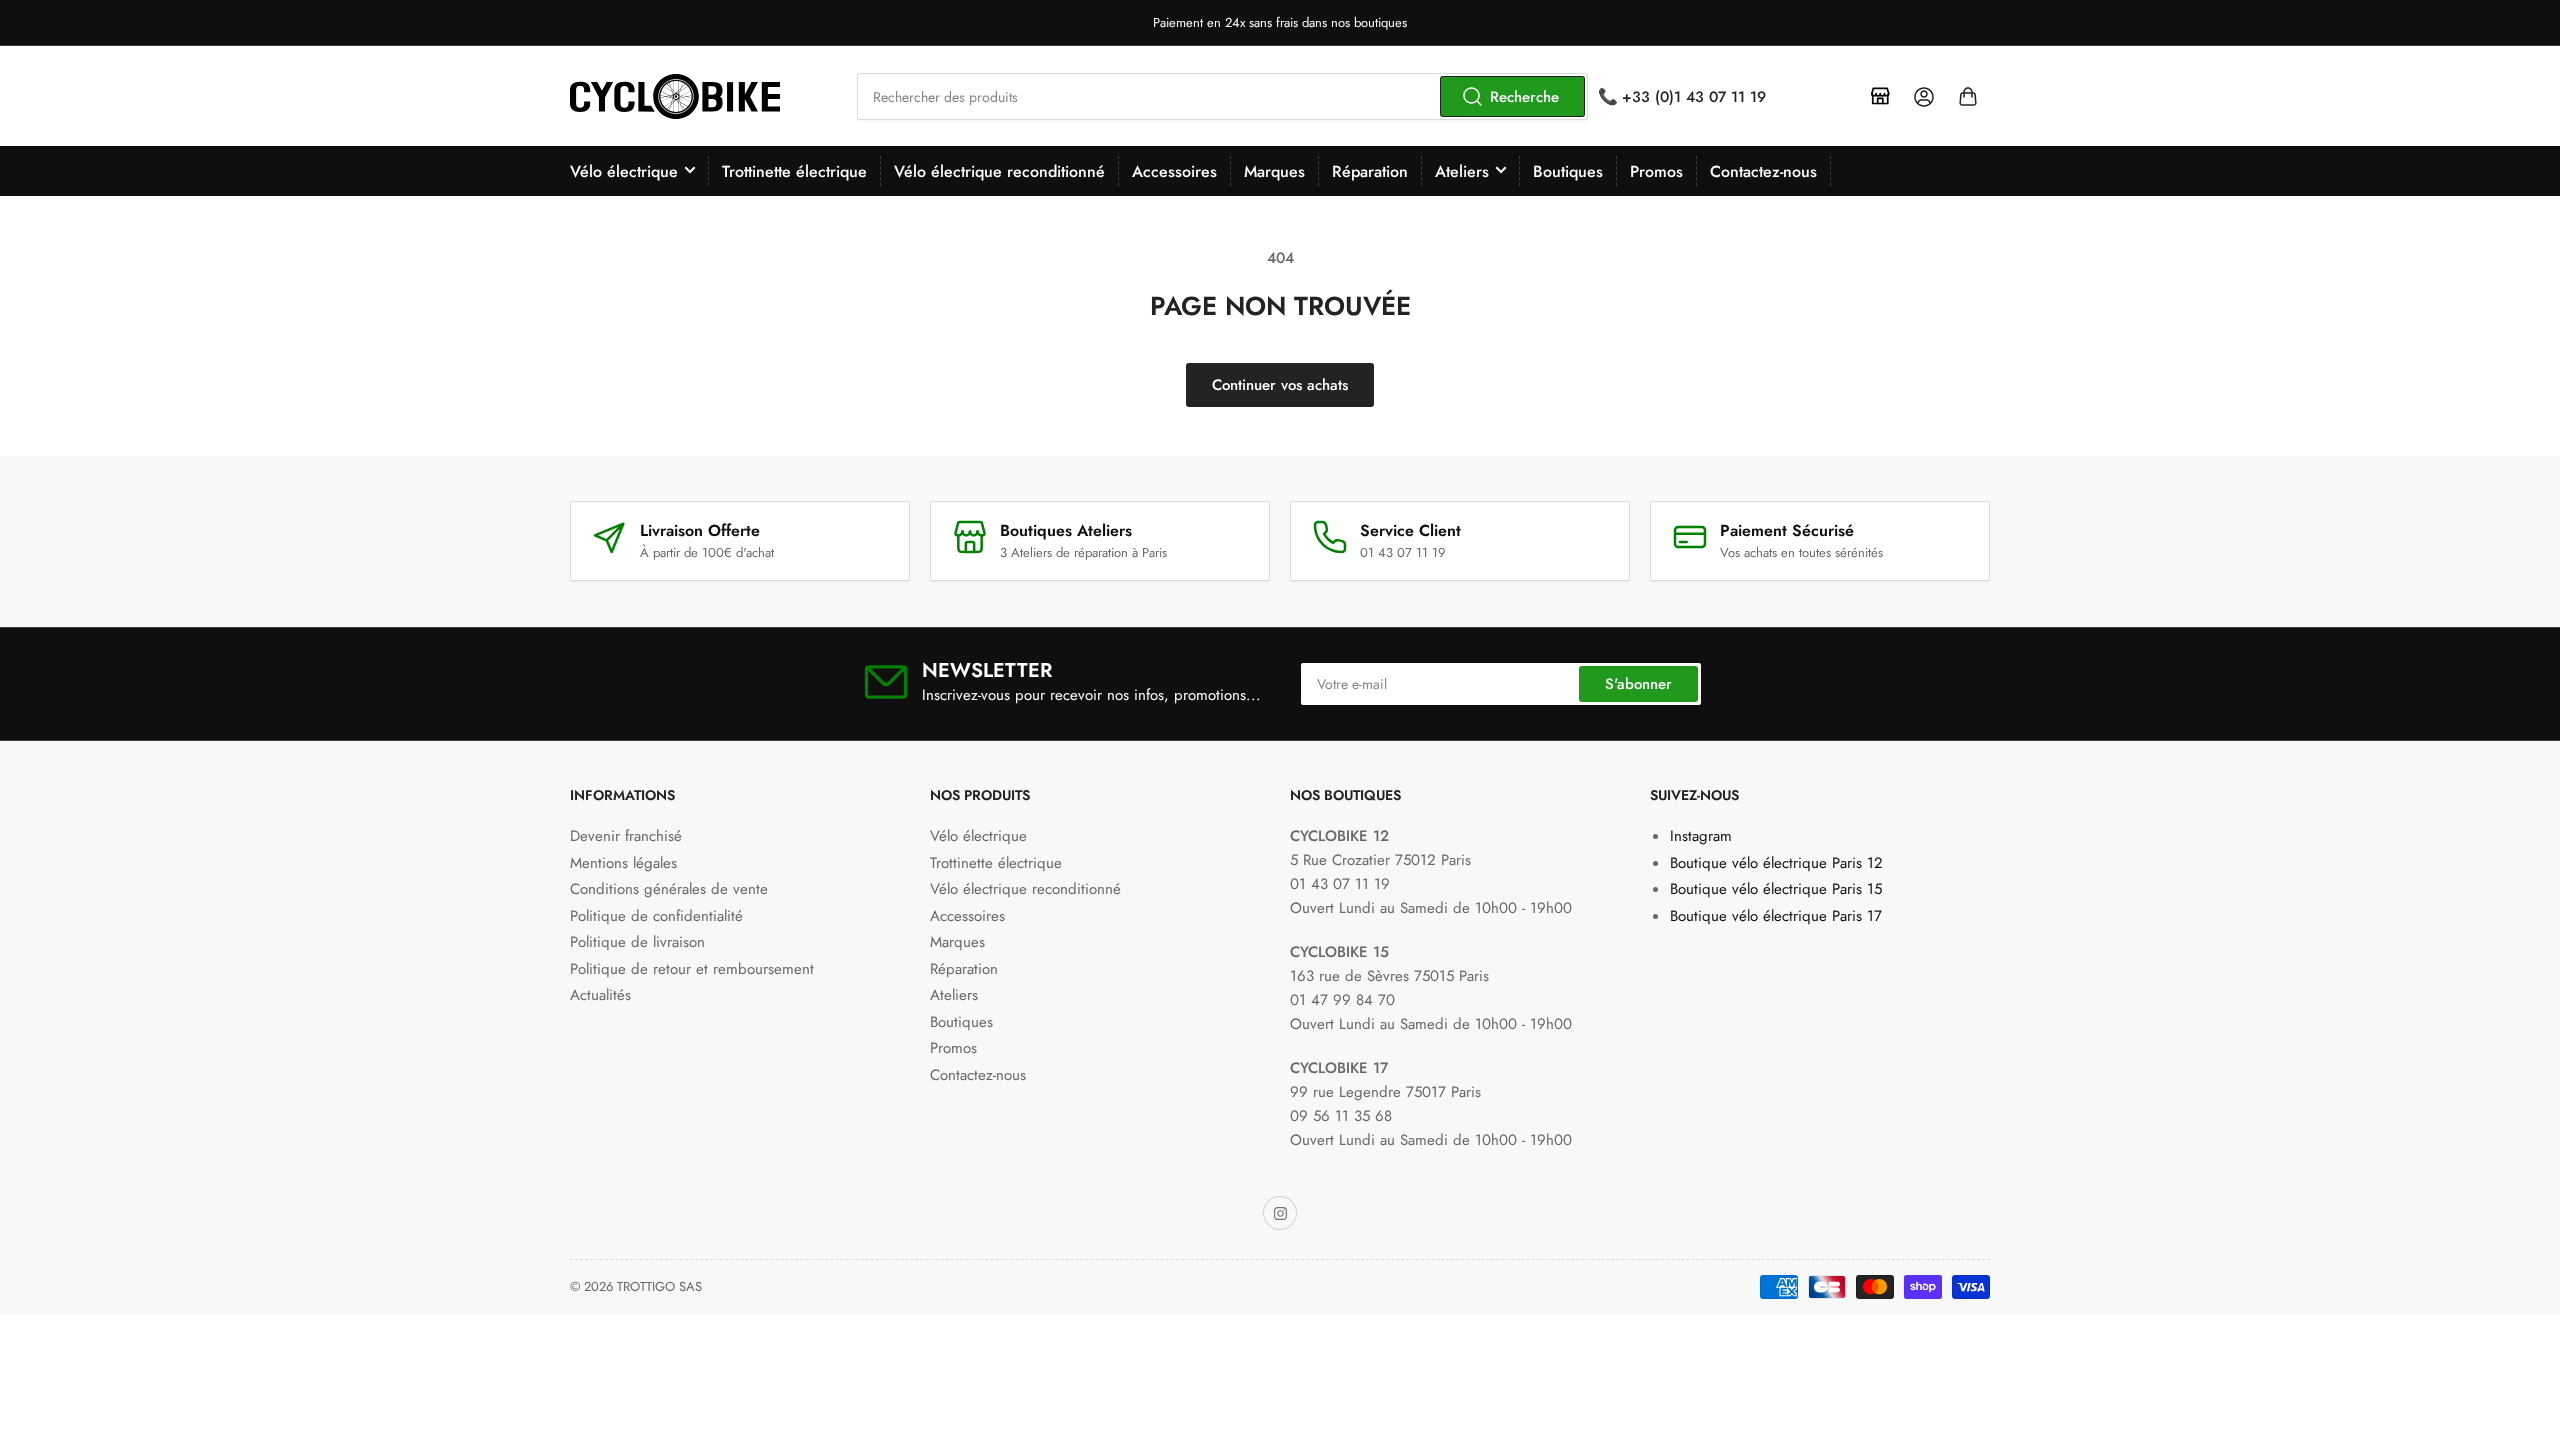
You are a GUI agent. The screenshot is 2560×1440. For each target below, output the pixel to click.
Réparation (1370, 171)
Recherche (1524, 97)
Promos (1656, 171)
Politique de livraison (637, 942)
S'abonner (1638, 684)
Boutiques (1568, 171)
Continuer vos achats (1280, 385)
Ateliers (1462, 171)
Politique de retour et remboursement (692, 969)
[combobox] (1222, 96)
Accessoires (1174, 171)
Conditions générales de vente (669, 889)
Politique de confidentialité (656, 916)
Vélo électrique (624, 171)
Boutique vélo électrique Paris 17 (1776, 916)
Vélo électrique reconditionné (999, 171)
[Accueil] (1880, 97)
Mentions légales (623, 863)
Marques (1274, 171)
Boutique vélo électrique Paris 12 (1776, 863)
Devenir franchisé (626, 836)
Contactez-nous (1763, 171)
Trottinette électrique (794, 171)
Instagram (1701, 836)
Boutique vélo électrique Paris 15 (1776, 889)
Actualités (600, 995)
